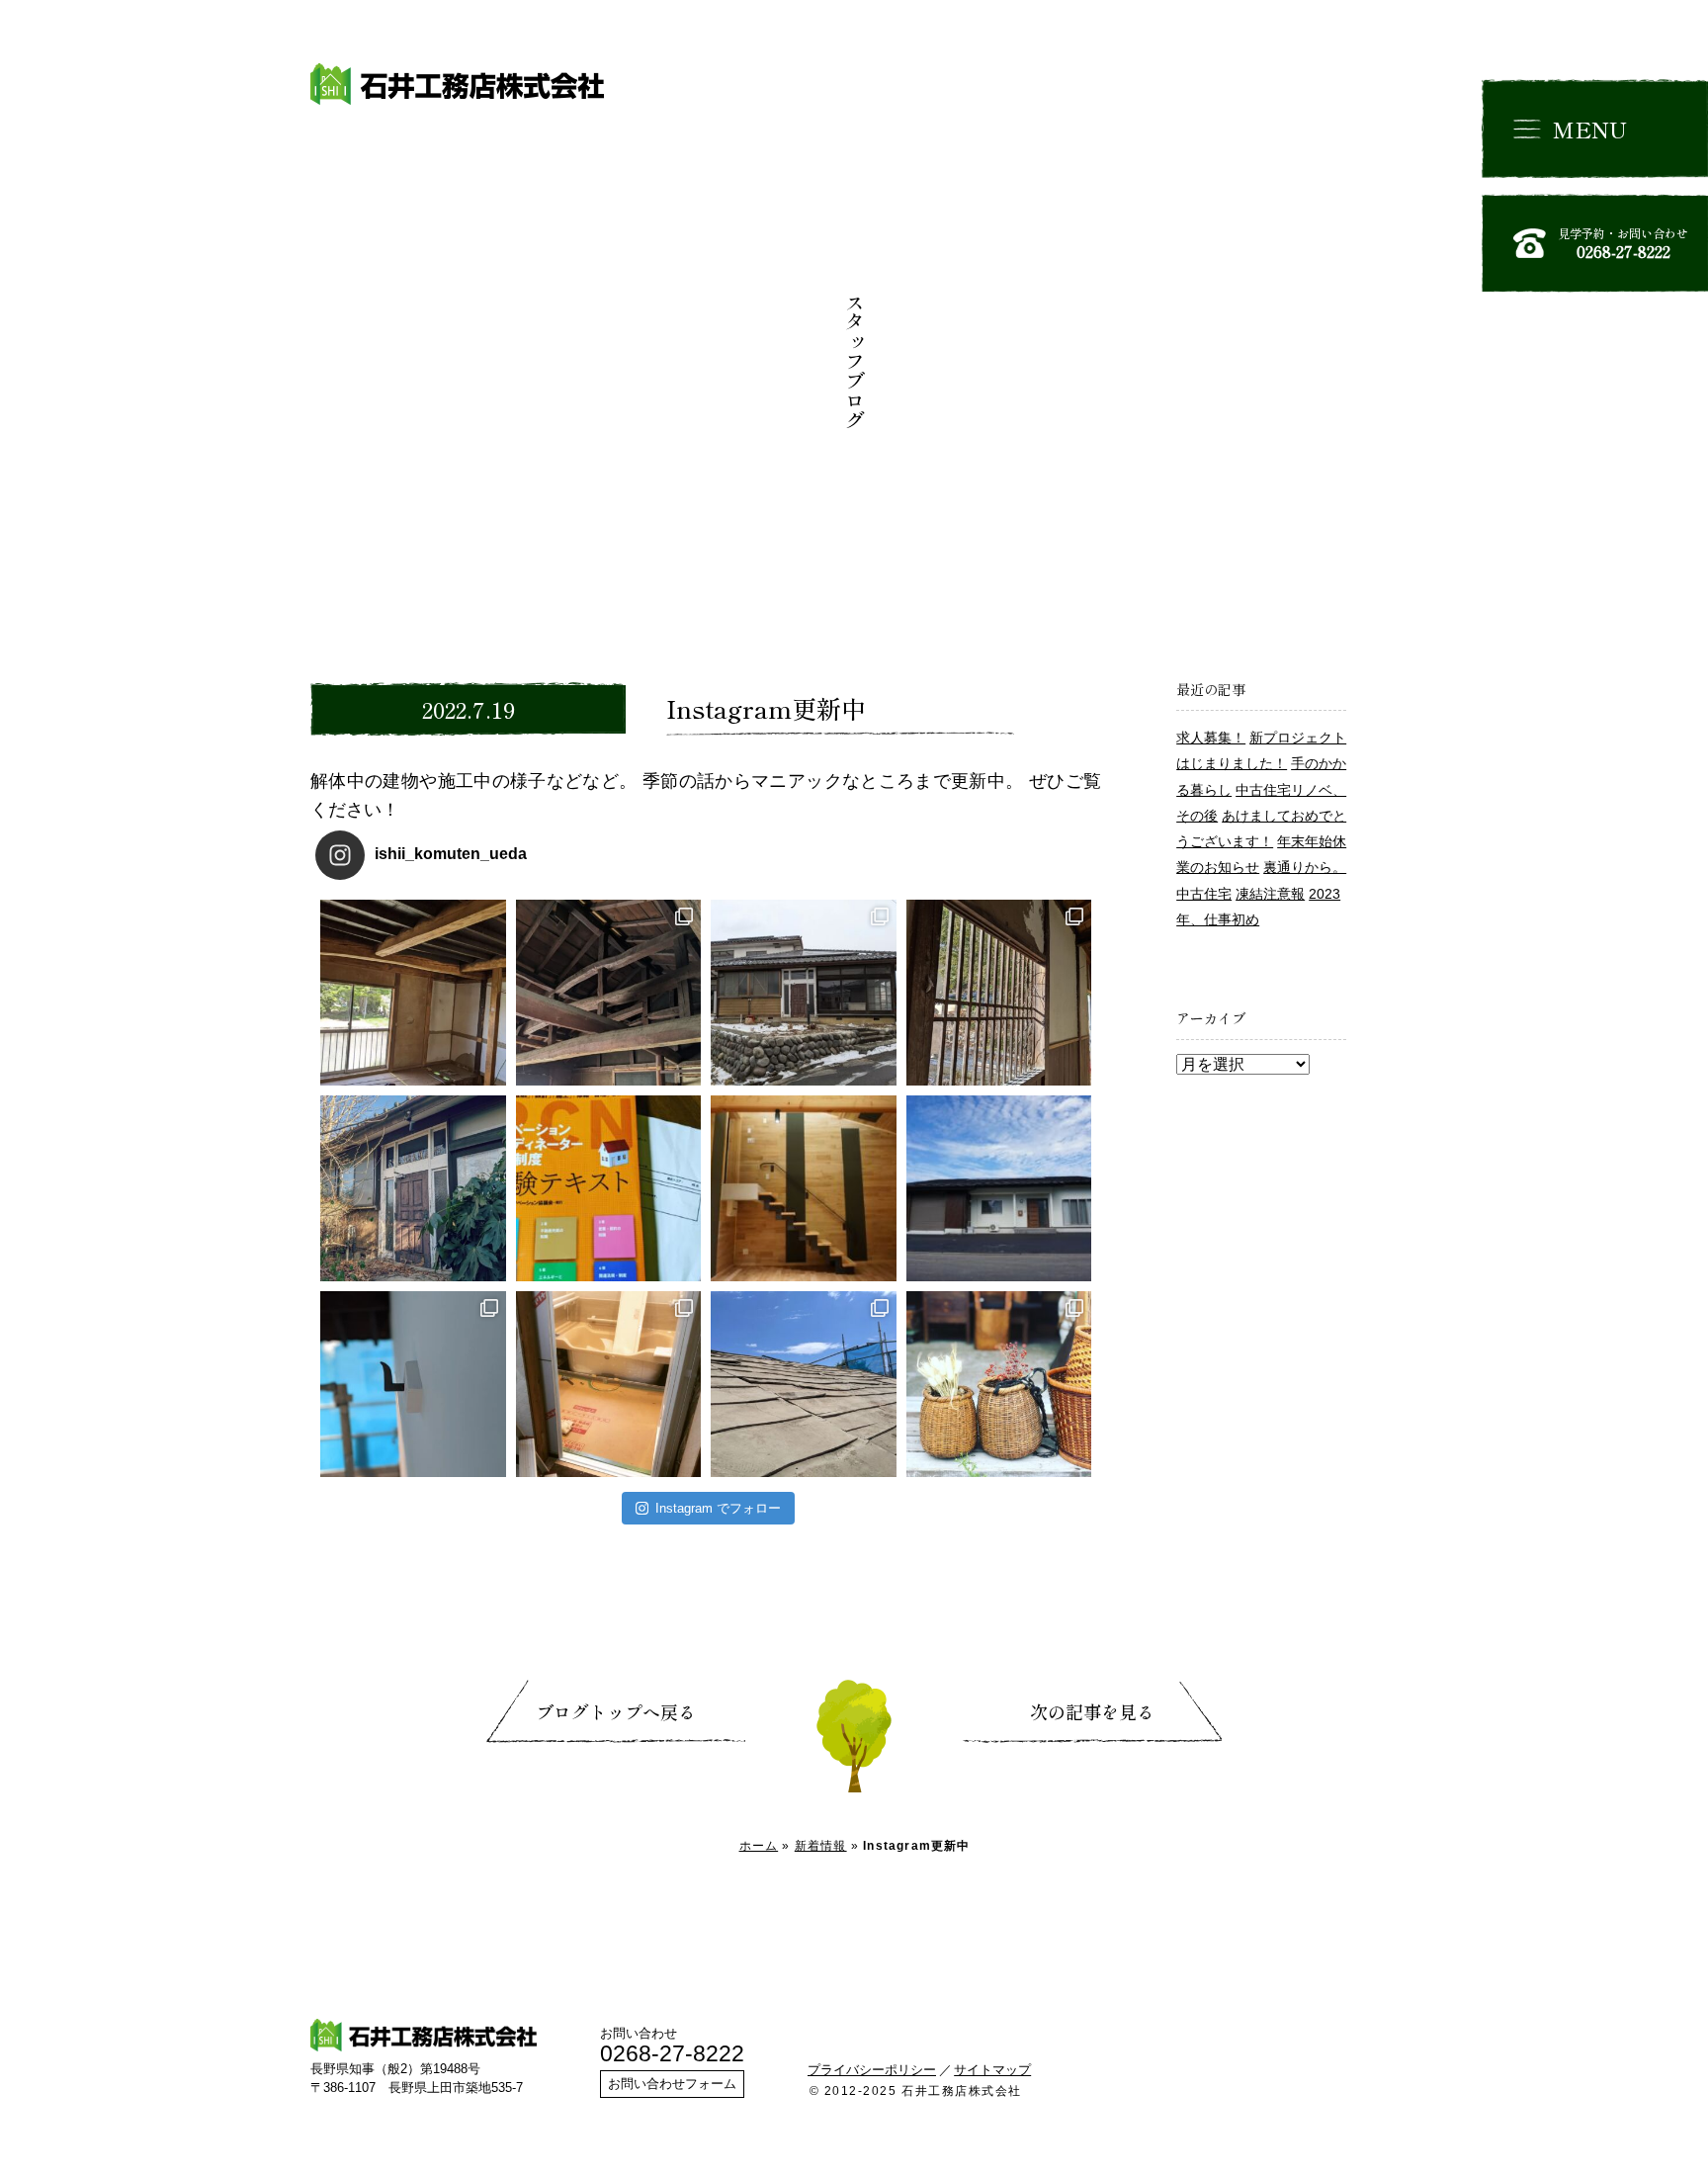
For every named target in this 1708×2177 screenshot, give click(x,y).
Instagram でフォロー (718, 1508)
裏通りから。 (1305, 867)
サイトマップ (992, 2070)
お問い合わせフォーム (672, 2084)
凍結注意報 (1270, 894)
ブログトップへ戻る (616, 1711)
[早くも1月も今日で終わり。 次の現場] (999, 993)
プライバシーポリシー (872, 2070)
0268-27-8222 (672, 2053)
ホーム (759, 1846)
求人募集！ (1211, 738)
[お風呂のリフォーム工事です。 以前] (609, 1384)
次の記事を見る (1092, 1711)
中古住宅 (1204, 894)
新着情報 (821, 1846)
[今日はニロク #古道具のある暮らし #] (999, 1384)
